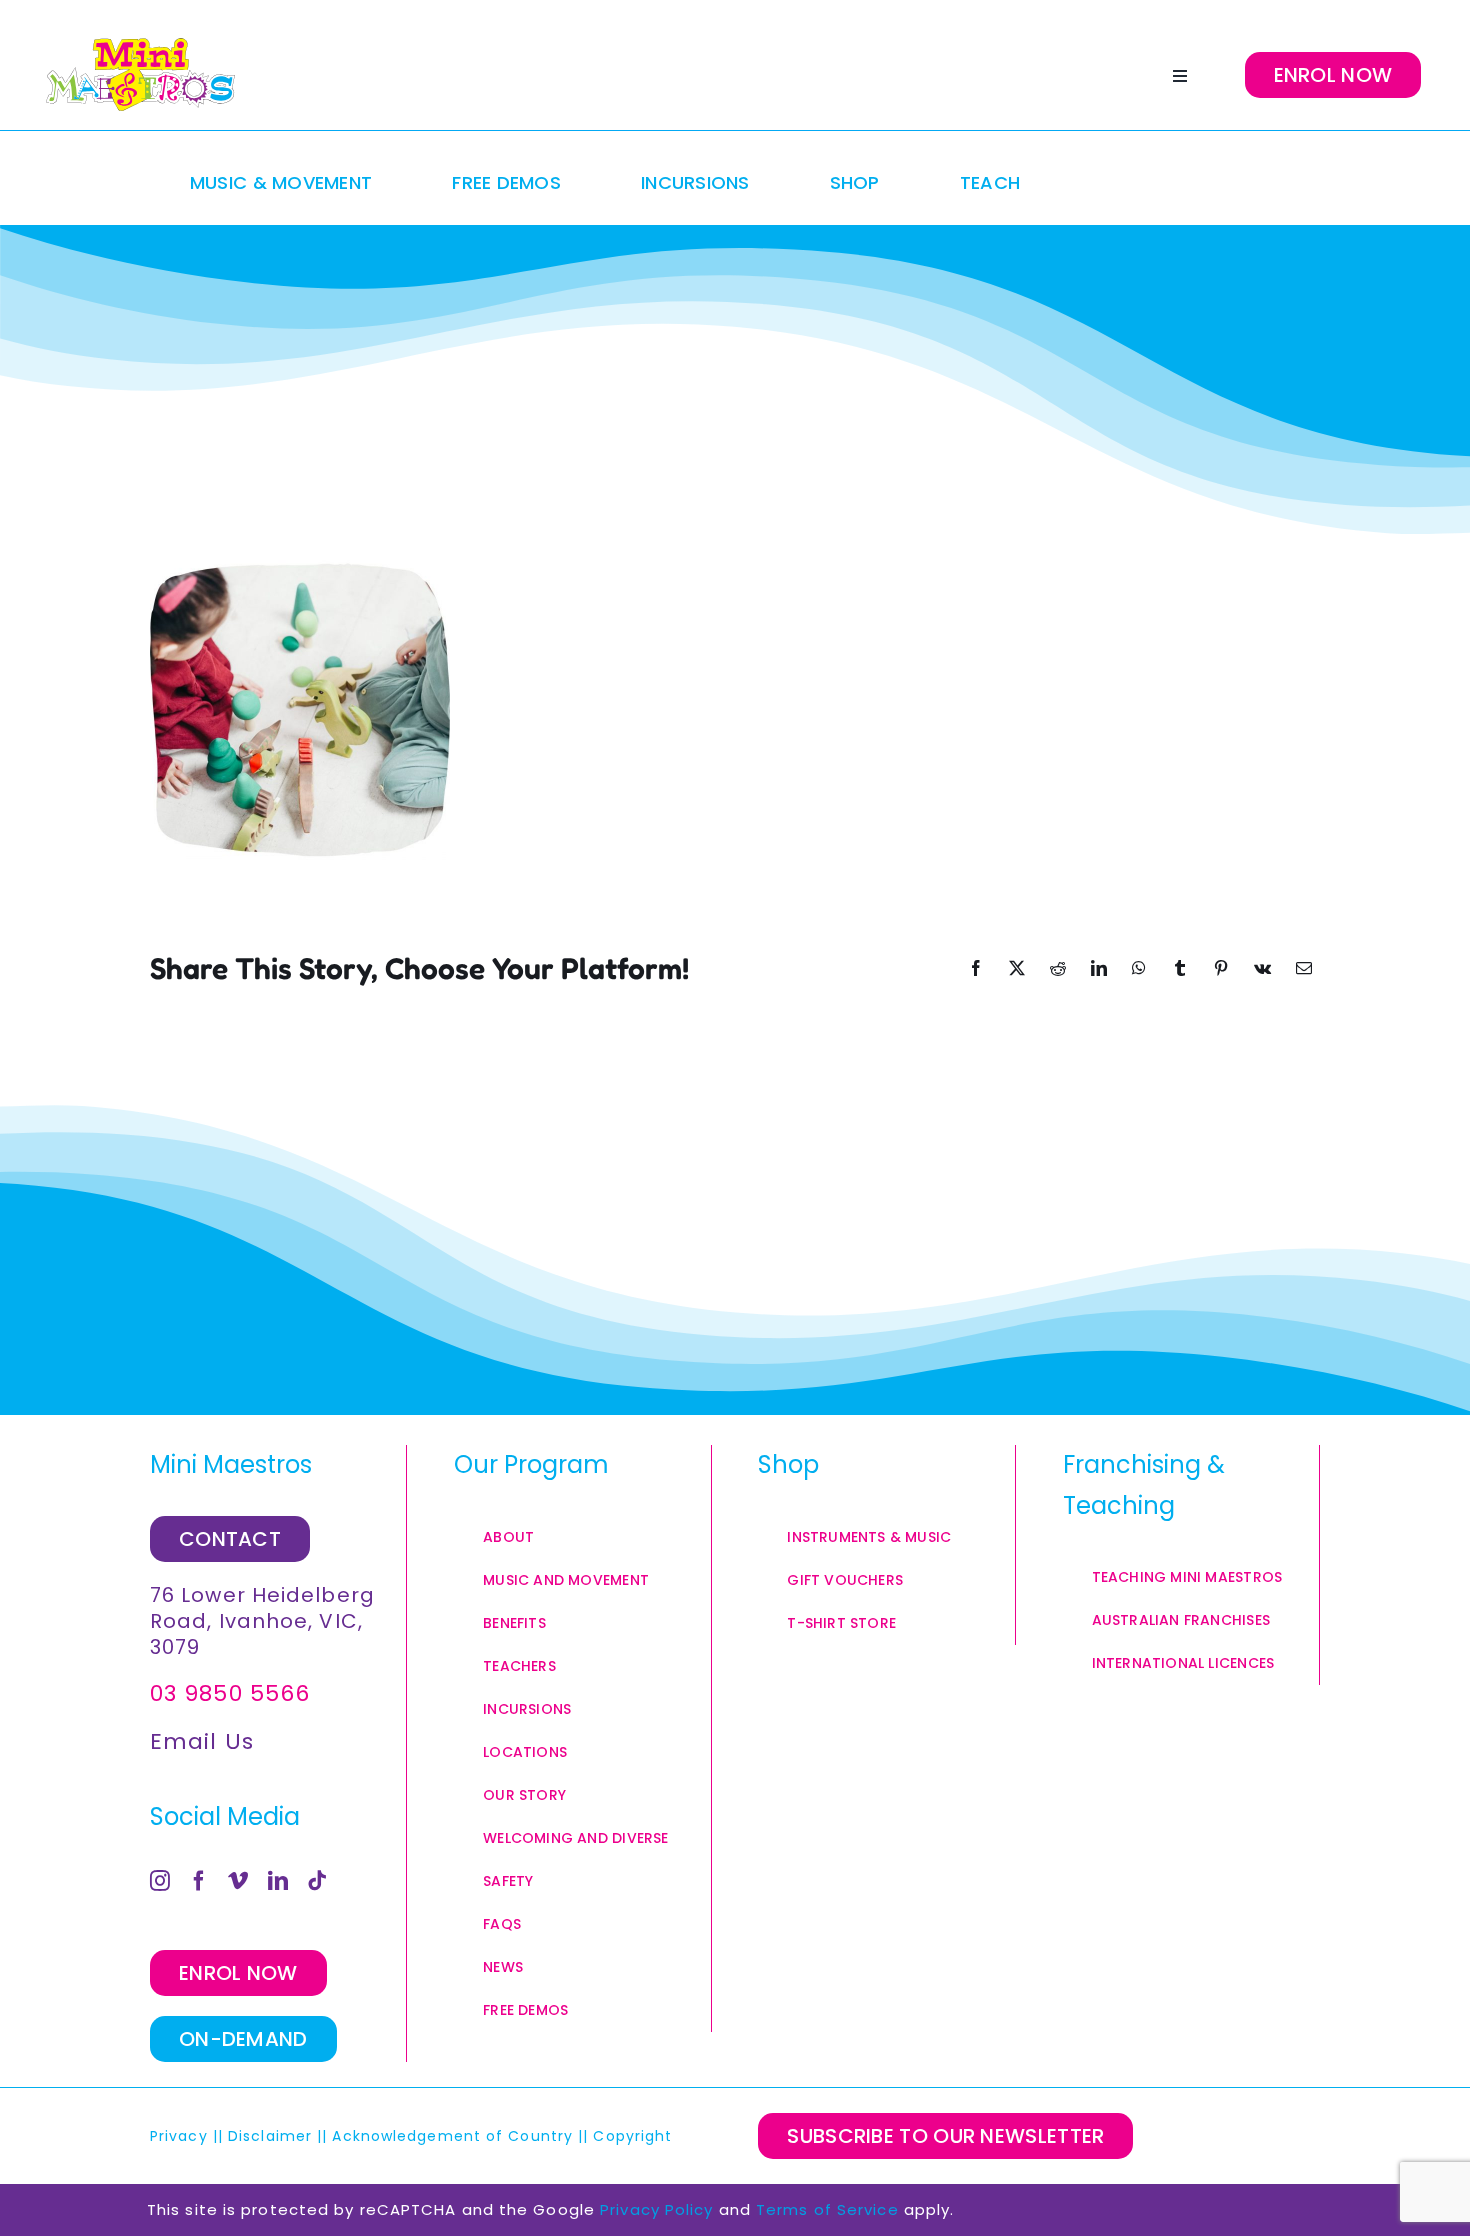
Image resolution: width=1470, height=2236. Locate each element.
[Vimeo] (238, 1881)
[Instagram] (160, 1881)
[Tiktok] (317, 1881)
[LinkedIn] (278, 1881)
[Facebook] (199, 1881)
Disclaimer (270, 2136)
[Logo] (140, 75)
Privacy (179, 2136)
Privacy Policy (656, 2209)
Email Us (202, 1741)
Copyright (635, 2136)
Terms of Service (827, 2209)
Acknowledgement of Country (452, 2136)
